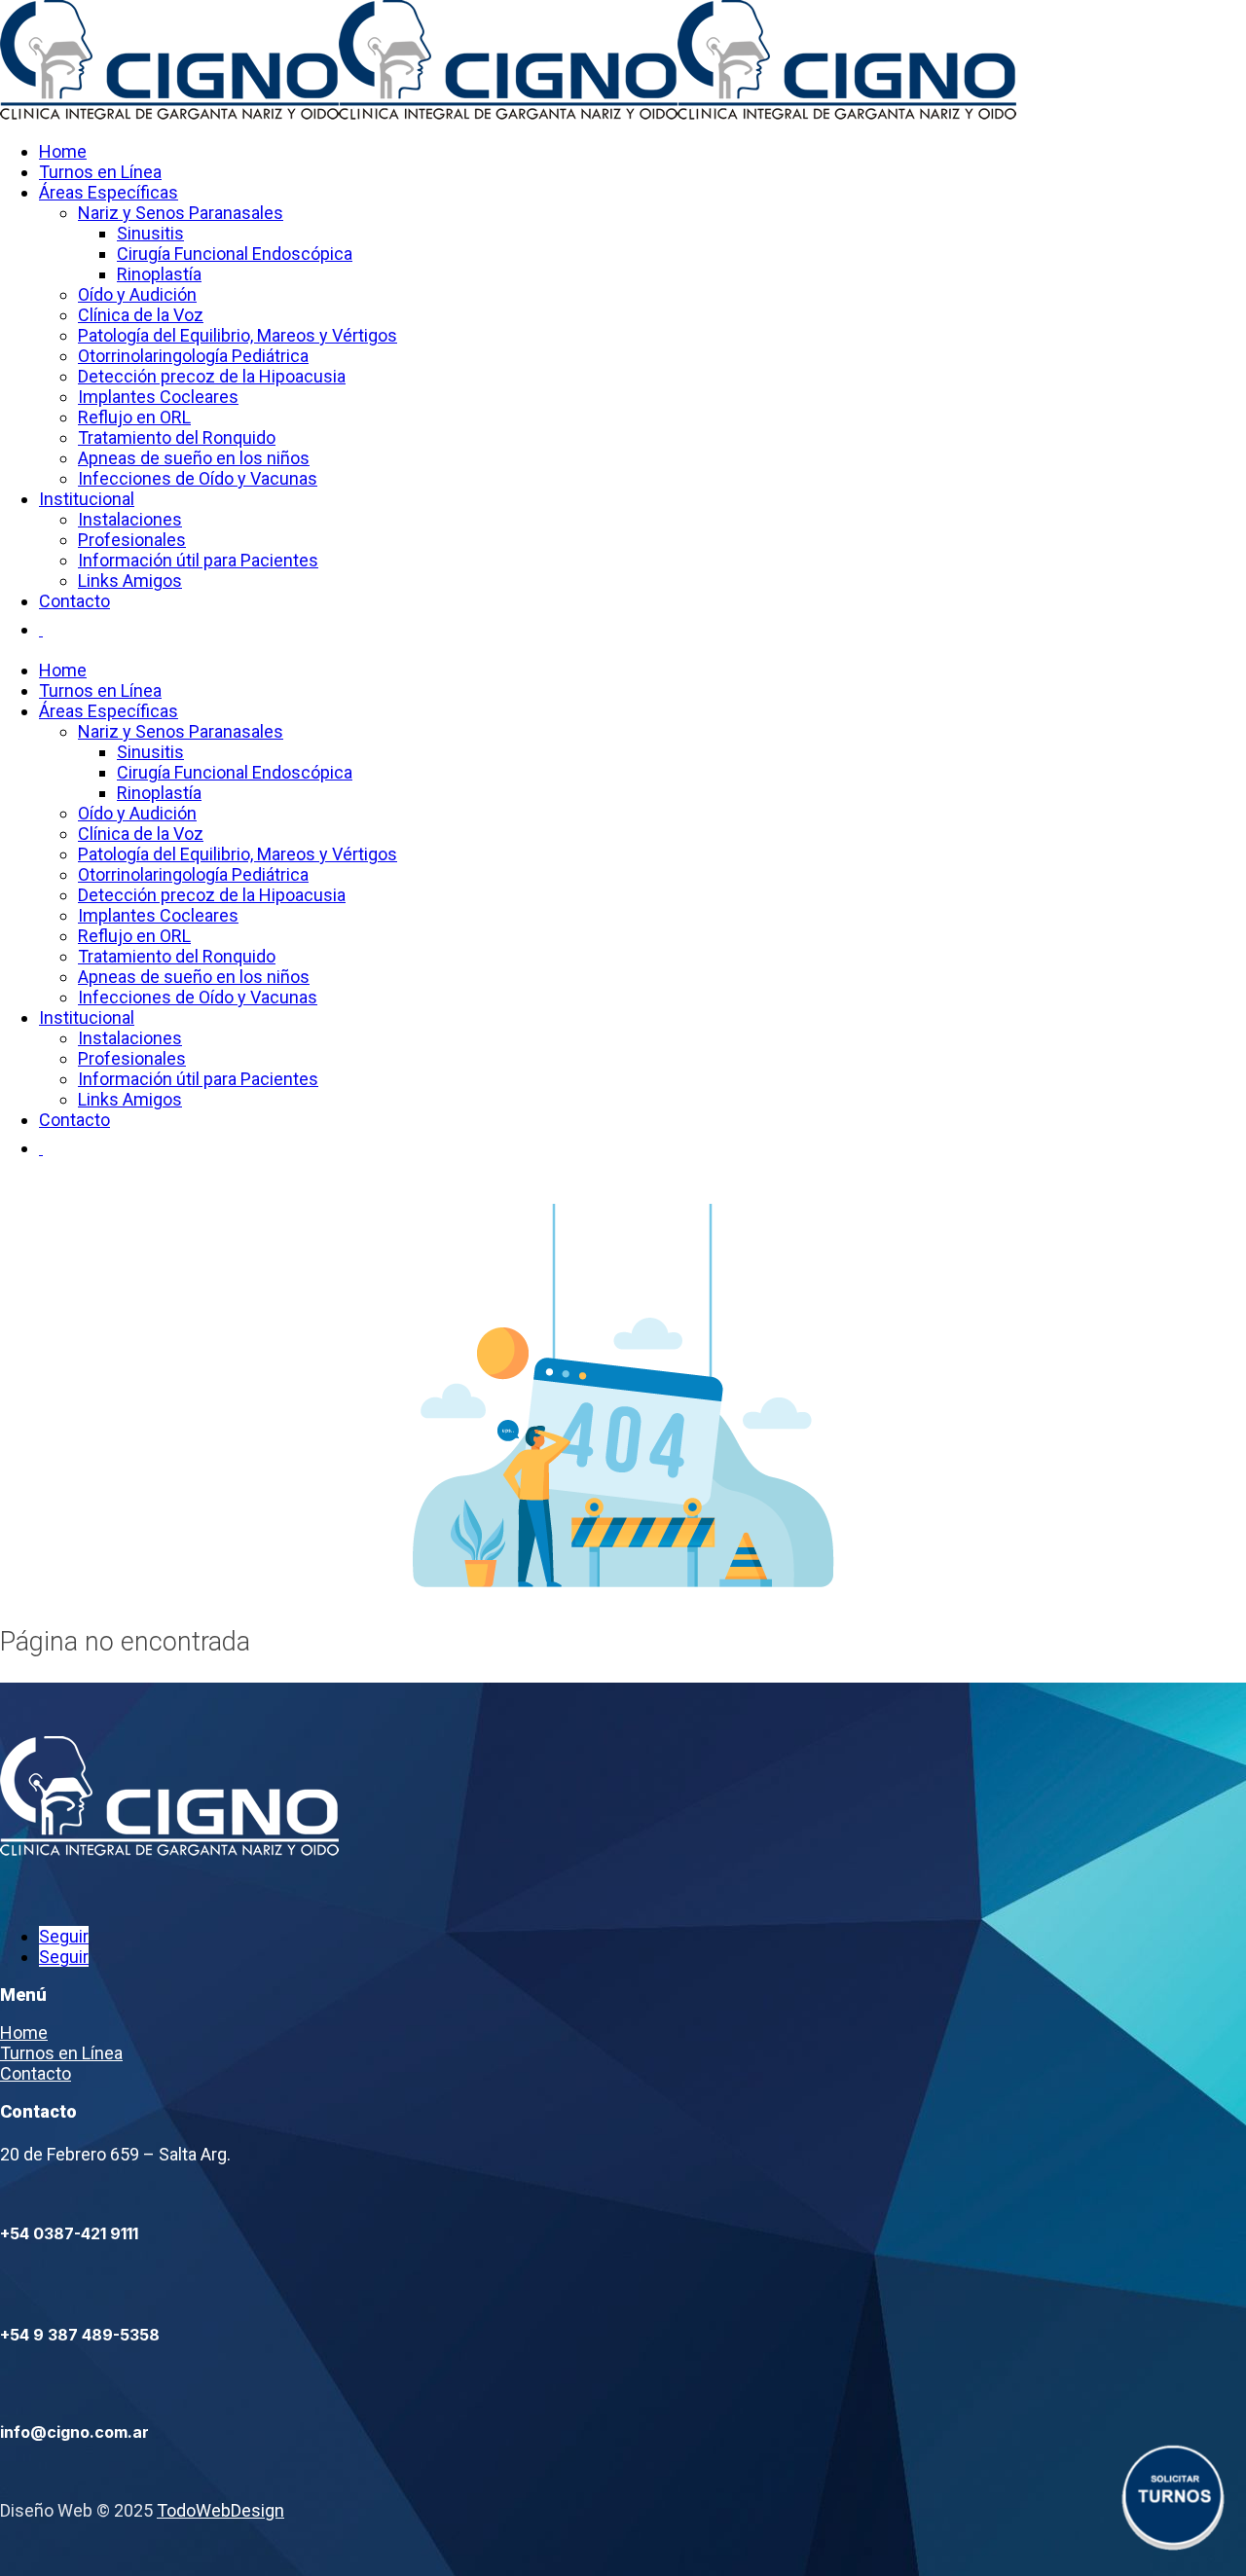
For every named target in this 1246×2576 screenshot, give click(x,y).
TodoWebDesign (220, 2510)
